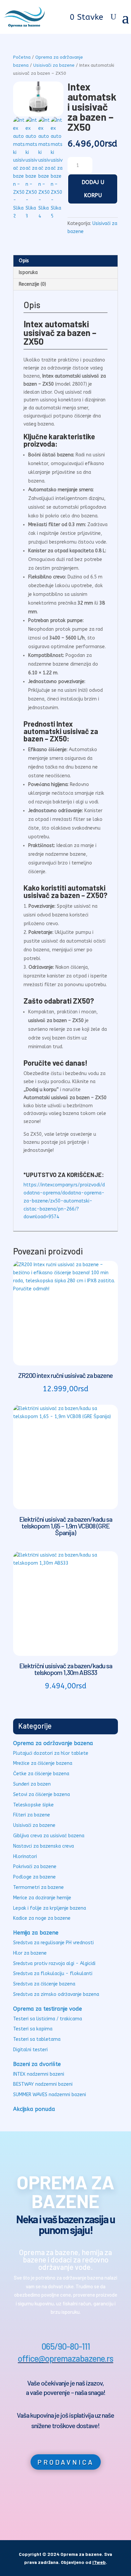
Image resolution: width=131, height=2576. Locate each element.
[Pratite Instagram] (80, 2504)
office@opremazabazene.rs (65, 2358)
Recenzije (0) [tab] (32, 284)
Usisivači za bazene (54, 65)
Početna (22, 57)
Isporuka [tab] (28, 272)
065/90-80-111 (66, 2346)
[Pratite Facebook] (51, 2504)
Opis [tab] (24, 261)
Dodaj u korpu (93, 189)
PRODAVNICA (66, 2462)
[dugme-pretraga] (113, 17)
